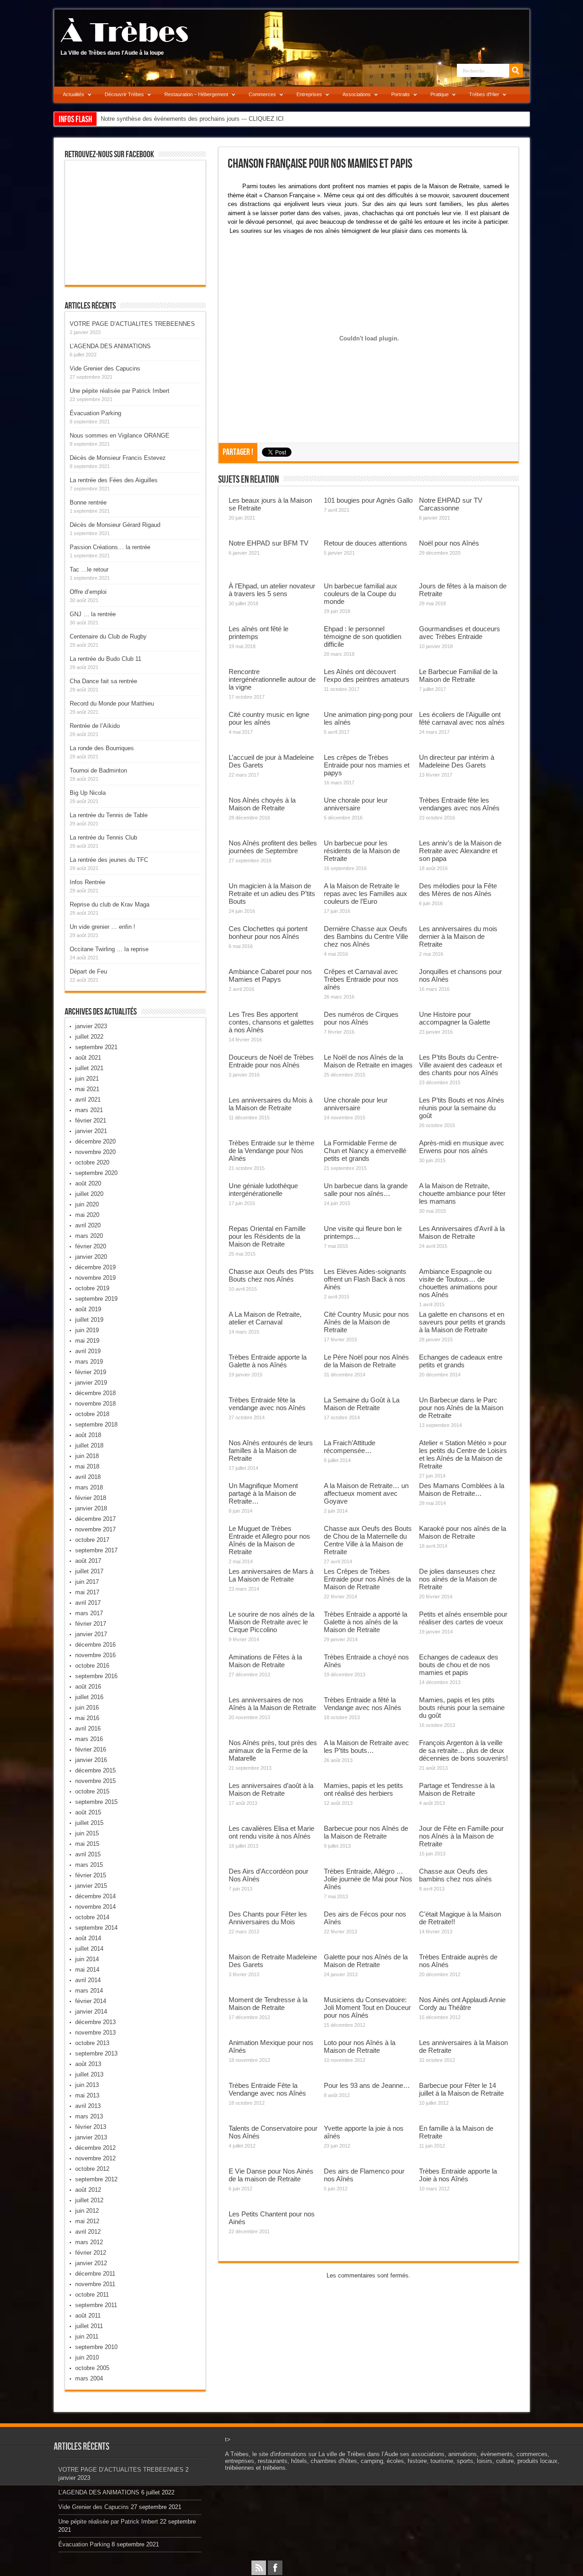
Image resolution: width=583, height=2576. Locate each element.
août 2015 (88, 1812)
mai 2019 (87, 1341)
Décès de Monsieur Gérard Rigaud (115, 525)
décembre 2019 (95, 1267)
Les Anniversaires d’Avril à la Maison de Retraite (462, 1232)
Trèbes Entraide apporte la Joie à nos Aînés (458, 2175)
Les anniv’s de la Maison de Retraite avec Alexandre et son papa (460, 851)
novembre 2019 (95, 1278)
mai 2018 (87, 1466)
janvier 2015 (91, 1886)
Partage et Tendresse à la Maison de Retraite (457, 1789)
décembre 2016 (95, 1645)
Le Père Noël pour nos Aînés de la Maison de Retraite (366, 1361)
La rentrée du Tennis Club (103, 837)
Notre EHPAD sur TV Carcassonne (451, 504)
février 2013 (91, 2127)
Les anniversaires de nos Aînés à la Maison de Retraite (272, 1704)
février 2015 (91, 1875)
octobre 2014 (92, 1917)
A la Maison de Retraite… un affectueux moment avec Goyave (366, 1493)
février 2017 (91, 1624)
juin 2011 (87, 2336)
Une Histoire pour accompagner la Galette (455, 1018)
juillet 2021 (89, 1068)
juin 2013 (87, 2085)
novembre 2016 (95, 1655)
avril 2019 (88, 1351)
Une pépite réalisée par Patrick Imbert (120, 391)
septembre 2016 (96, 1676)
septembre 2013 (96, 2053)
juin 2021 (87, 1079)
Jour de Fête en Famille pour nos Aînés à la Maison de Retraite (461, 1836)
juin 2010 (87, 2357)
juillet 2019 (89, 1320)
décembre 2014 (95, 1896)
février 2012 (91, 2253)
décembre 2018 (95, 1393)
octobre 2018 (92, 1414)
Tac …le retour (89, 569)
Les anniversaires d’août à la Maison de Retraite (271, 1789)
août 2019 (88, 1309)
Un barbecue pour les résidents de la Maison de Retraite (362, 851)
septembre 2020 (96, 1173)
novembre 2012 (95, 2158)
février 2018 (91, 1498)
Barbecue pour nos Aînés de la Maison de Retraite (366, 1832)
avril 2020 (88, 1225)
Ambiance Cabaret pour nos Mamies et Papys (270, 975)
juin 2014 (87, 1959)
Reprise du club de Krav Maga (110, 904)
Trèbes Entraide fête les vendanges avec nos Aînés (459, 804)
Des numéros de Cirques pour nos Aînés (361, 1018)
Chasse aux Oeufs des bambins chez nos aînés (455, 1875)
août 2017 (88, 1561)
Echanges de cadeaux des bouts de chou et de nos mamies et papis (459, 1665)
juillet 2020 (89, 1194)
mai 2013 (87, 2095)
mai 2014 (87, 1970)
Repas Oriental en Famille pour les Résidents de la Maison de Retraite (267, 1236)
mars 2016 (89, 1739)
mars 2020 (89, 1236)
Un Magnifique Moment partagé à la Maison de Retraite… (263, 1493)
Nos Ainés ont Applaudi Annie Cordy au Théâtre (462, 2004)
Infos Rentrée (87, 882)
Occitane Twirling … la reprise (109, 949)
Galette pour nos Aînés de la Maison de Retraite (366, 1961)
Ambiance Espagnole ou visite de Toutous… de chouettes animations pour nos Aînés (458, 1283)
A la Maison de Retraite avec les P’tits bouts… (366, 1747)
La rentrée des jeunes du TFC (109, 860)
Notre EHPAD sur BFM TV (268, 543)
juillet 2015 (89, 1823)
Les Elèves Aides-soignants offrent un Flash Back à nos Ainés (365, 1279)
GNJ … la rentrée (93, 614)
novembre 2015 (95, 1781)
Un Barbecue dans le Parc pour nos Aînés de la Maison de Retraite (461, 1408)
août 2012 (88, 2190)
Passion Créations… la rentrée (110, 547)
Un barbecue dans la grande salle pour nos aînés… (366, 1190)
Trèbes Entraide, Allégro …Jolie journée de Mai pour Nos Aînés (368, 1879)
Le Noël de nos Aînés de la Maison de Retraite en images (368, 1061)
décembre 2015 (95, 1770)
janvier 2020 (91, 1257)
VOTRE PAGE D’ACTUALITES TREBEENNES (132, 324)
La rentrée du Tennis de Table (109, 815)
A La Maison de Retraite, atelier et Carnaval (265, 1318)
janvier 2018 (91, 1508)
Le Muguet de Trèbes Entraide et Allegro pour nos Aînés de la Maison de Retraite (269, 1540)
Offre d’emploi (88, 592)
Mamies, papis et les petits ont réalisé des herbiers (363, 1789)
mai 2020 (87, 1215)
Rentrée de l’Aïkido (95, 726)
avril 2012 (88, 2232)
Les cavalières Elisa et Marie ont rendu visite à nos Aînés (271, 1832)
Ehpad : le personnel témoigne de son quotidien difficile (363, 636)
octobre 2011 (92, 2295)
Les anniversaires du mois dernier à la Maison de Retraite (458, 936)
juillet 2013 (89, 2074)
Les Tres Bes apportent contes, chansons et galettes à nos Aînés (271, 1022)
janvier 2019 (91, 1383)
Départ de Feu (88, 971)
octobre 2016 (92, 1666)
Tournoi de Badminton (98, 770)
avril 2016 (88, 1728)
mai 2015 (87, 1844)
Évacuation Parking (95, 413)
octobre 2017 (92, 1540)
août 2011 (88, 2316)
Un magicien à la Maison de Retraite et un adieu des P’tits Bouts (272, 894)
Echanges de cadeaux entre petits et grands (461, 1361)
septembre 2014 (96, 1928)
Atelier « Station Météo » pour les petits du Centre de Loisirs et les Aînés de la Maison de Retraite (463, 1454)
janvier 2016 (91, 1760)
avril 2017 (88, 1603)
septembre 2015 (96, 1802)
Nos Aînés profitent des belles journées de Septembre (273, 847)
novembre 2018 (95, 1404)
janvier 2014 (91, 2012)
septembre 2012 (96, 2179)
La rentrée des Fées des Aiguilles (114, 480)
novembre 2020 (95, 1152)
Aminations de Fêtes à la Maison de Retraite (265, 1661)
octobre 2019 (92, 1288)
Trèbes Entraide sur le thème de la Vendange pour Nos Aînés (271, 1151)
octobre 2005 (92, 2368)
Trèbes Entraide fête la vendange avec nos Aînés (267, 1404)
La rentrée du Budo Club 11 (105, 659)
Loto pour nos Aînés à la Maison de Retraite (360, 2046)
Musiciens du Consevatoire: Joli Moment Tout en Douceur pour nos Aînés (367, 2007)
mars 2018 (89, 1487)
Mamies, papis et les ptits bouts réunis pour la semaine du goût (462, 1708)
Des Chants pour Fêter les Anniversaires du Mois (268, 1918)
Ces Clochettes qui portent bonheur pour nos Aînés (268, 933)
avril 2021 (88, 1100)
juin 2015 (87, 1833)
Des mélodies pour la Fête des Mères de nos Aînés (458, 890)
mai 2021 (87, 1089)
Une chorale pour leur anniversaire (356, 804)
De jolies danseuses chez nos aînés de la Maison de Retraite (458, 1579)
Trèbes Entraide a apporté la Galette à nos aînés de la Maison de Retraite (366, 1622)
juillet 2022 (89, 1037)
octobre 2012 (92, 2169)
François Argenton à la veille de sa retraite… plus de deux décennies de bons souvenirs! (463, 1750)
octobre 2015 (92, 1791)
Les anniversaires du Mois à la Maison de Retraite (271, 1104)
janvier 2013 (91, 2137)
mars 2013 (89, 2116)
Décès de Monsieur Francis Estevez (118, 458)
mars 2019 (89, 1362)
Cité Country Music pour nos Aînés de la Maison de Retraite (366, 1322)
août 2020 (88, 1183)
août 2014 (88, 1938)
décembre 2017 (95, 1519)
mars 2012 (89, 2242)
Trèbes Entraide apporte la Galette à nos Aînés (268, 1361)
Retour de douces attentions (366, 543)
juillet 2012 (89, 2200)
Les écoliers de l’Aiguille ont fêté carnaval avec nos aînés (462, 718)
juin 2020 (87, 1204)
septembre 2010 (96, 2347)
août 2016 (88, 1687)
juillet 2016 (89, 1697)
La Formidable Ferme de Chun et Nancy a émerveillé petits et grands (365, 1151)
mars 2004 (89, 2378)
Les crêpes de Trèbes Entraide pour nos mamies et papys (367, 765)
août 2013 (88, 2064)
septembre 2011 (96, 2305)
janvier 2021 (91, 1131)
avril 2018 (88, 1477)
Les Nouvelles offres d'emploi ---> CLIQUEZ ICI (163, 119)
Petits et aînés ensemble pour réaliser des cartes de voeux (463, 1618)
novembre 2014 (95, 1907)
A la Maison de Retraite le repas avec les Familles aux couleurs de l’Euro (366, 894)
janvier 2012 (91, 2263)
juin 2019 (87, 1330)
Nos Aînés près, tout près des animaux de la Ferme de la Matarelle (273, 1750)
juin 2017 (87, 1582)
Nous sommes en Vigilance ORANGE (120, 435)
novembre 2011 (95, 2284)
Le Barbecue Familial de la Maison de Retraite (458, 675)
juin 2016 (87, 1708)
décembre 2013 (95, 2022)
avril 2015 (88, 1854)
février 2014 (91, 2001)
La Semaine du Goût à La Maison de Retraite (362, 1404)
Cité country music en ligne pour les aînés (269, 718)
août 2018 (88, 1435)
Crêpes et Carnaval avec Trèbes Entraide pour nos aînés (361, 979)
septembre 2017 (96, 1550)
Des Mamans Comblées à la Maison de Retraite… (462, 1489)
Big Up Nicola (88, 793)
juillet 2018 (89, 1445)
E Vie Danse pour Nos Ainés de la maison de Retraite (271, 2175)
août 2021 (88, 1058)
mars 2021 (89, 1110)
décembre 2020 (95, 1141)
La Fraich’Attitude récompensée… (350, 1447)
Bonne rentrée (88, 502)
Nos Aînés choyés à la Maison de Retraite (262, 804)
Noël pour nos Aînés (449, 543)
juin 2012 (87, 2211)
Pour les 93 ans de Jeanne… (367, 2085)
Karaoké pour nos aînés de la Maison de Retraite (463, 1532)
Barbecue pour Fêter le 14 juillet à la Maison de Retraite (461, 2089)
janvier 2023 (91, 1026)
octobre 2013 (92, 2043)
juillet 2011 (89, 2326)
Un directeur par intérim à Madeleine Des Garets (457, 761)
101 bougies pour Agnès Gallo (368, 500)
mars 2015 (89, 1865)
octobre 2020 (92, 1162)
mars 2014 (89, 1991)
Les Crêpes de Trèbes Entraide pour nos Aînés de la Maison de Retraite (367, 1579)
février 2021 (91, 1121)
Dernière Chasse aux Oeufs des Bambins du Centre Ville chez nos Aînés (366, 936)
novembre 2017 (95, 1529)
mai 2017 (87, 1592)
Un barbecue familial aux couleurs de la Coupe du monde (361, 594)
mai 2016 (87, 1718)
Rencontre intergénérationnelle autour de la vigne (272, 679)
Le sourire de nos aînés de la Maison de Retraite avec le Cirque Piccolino (271, 1622)
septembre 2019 (96, 1299)
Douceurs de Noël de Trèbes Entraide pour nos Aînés (271, 1061)
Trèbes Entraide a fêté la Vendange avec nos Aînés (363, 1704)
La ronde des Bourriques (102, 748)
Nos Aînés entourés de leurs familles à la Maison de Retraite (271, 1450)
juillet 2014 (89, 1949)
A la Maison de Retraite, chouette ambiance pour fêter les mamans (462, 1193)
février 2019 (91, 1372)
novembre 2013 (95, 2032)
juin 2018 (87, 1456)
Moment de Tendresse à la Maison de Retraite (268, 2004)
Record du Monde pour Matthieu (112, 703)
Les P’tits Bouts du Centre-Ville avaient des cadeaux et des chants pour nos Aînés (460, 1065)
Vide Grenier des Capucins (105, 368)
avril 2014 (88, 1980)
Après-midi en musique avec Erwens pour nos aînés (462, 1147)
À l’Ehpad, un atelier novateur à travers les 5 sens (272, 590)
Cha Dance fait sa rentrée (103, 681)
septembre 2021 (96, 1047)
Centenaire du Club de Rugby (108, 636)
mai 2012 (87, 2221)
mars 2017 (89, 1613)
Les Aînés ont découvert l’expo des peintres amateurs (367, 675)
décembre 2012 (95, 2148)
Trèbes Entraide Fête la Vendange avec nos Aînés (267, 2089)
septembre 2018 (96, 1425)
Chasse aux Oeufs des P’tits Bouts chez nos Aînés (271, 1275)
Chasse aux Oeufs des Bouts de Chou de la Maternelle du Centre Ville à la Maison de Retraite (368, 1540)
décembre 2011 (95, 2274)
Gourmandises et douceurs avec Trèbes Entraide (460, 633)
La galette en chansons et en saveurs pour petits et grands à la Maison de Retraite (462, 1322)
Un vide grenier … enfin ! (102, 927)
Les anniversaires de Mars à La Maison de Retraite (271, 1575)
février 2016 (91, 1749)
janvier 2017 (91, 1634)
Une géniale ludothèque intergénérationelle (263, 1190)
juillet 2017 (89, 1571)
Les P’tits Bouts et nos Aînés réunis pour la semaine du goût (462, 1108)
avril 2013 (88, 2106)
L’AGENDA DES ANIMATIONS (110, 346)
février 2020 (91, 1246)
